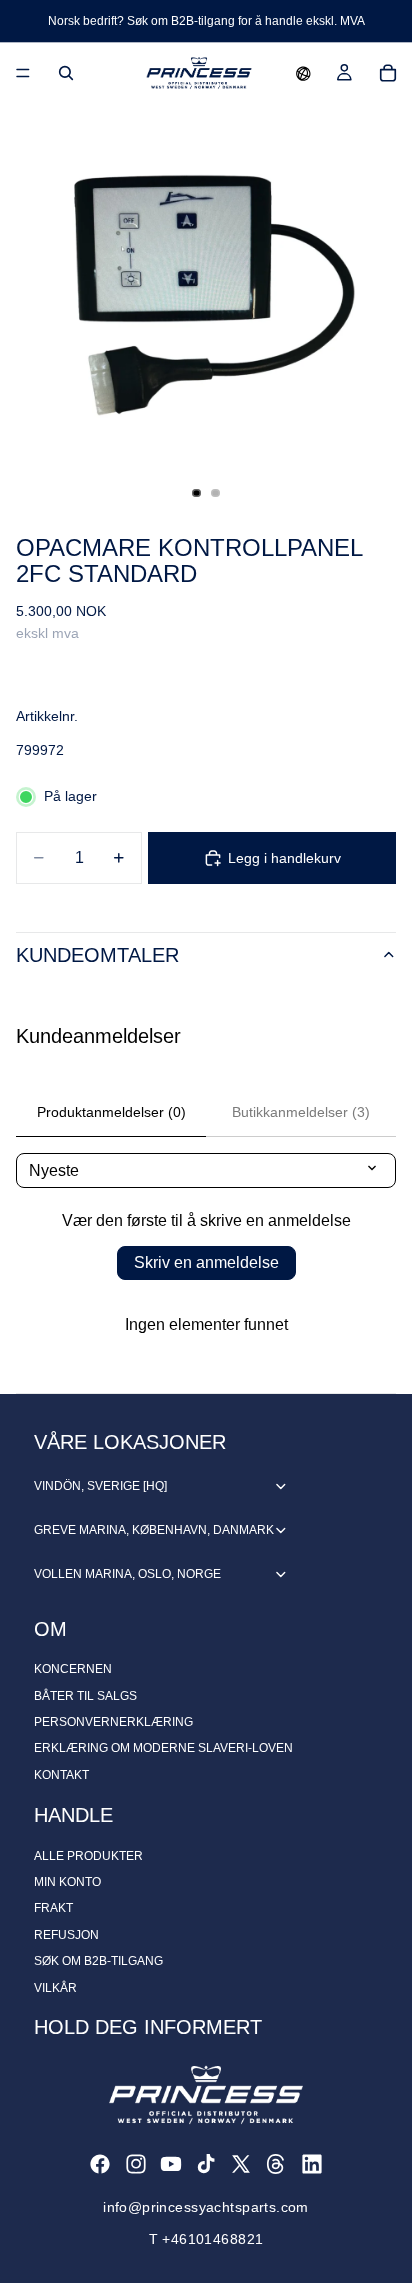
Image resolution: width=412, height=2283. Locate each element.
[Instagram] (136, 2164)
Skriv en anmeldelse (206, 1262)
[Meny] (23, 73)
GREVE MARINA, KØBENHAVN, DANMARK (154, 1530)
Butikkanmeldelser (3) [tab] (301, 1112)
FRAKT (53, 1908)
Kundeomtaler (97, 955)
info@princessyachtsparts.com (206, 2207)
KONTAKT (61, 1775)
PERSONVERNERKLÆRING (113, 1722)
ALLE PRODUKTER (88, 1856)
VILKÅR (55, 1988)
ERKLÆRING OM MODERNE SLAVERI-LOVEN (163, 1748)
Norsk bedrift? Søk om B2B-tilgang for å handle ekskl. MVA (206, 21)
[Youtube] (171, 2164)
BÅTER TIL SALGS (85, 1696)
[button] (303, 73)
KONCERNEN (73, 1669)
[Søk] (66, 73)
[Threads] (276, 2164)
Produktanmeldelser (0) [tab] (111, 1112)
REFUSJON (66, 1935)
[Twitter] (241, 2164)
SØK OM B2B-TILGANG (98, 1961)
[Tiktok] (206, 2164)
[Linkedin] (312, 2164)
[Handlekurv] (388, 73)
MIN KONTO (67, 1882)
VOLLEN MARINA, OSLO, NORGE (127, 1574)
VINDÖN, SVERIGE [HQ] (100, 1486)
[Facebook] (100, 2164)
